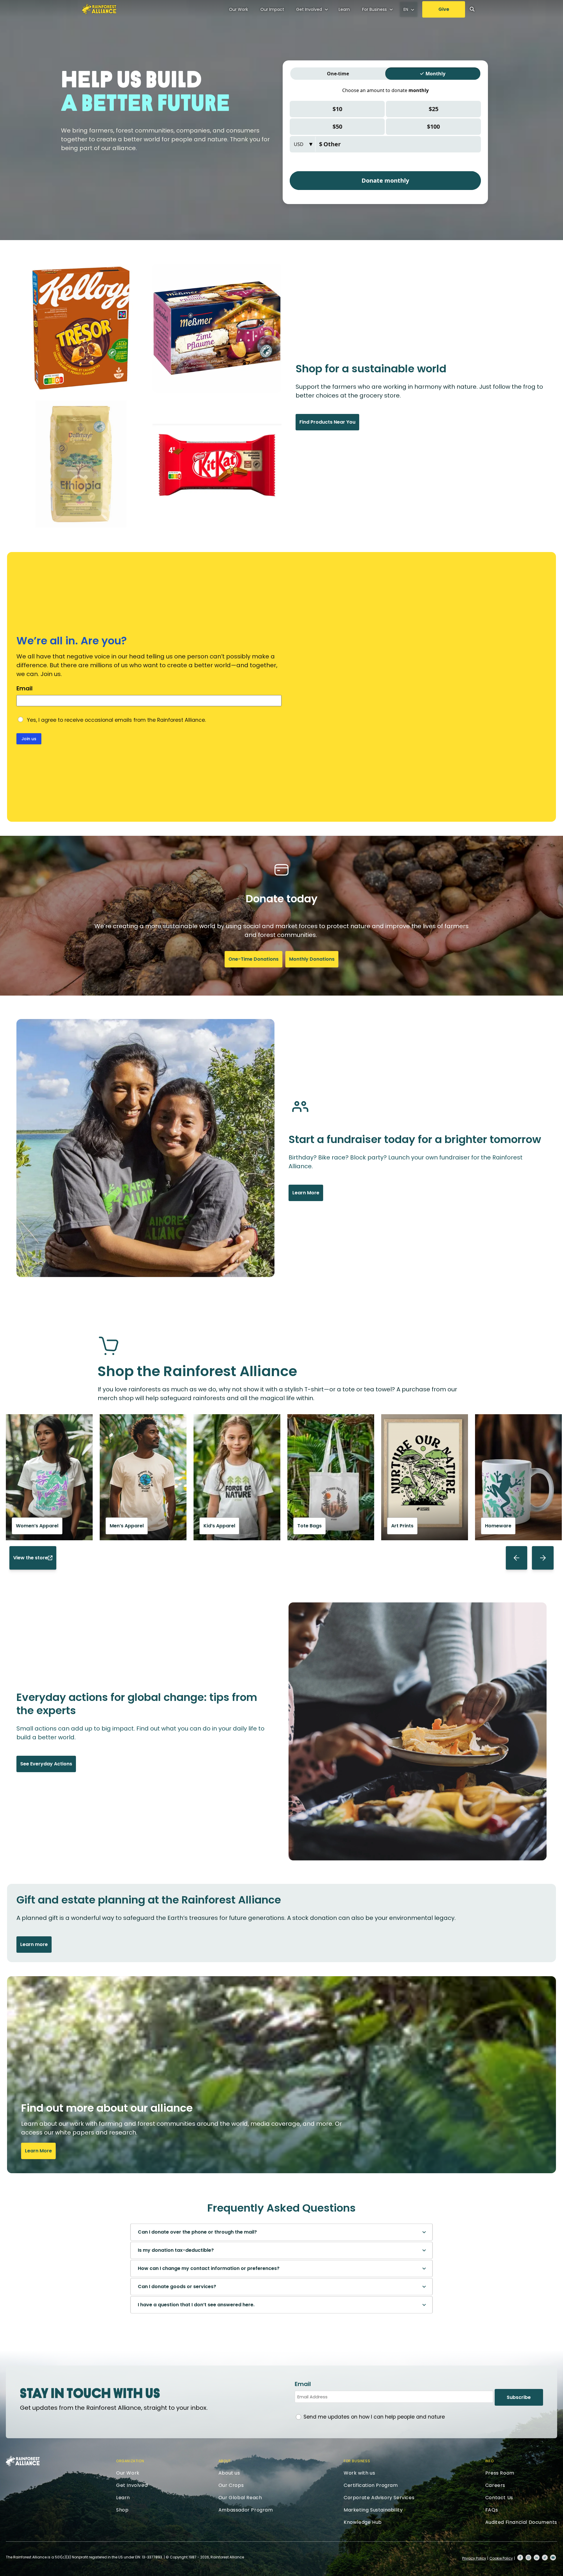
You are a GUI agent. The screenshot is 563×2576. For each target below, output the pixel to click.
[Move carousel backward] (517, 1558)
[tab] (281, 2232)
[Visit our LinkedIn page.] (537, 2558)
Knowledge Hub (363, 2522)
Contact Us (499, 2498)
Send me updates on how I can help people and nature (374, 2417)
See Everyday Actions (46, 1764)
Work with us (359, 2473)
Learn (344, 9)
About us (229, 2473)
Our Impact (272, 9)
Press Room (500, 2473)
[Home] (99, 9)
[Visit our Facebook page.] (520, 2558)
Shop (122, 2510)
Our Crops (231, 2485)
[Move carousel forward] (543, 1558)
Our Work (239, 9)
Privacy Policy (474, 2558)
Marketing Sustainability (373, 2510)
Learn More (306, 1193)
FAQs (492, 2510)
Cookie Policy (501, 2558)
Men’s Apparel (127, 1526)
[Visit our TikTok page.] (545, 2558)
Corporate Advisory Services (379, 2498)
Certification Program (371, 2485)
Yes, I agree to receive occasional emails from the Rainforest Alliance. (116, 720)
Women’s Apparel (37, 1526)
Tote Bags (310, 1526)
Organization (130, 2461)
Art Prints (402, 1526)
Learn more (34, 1944)
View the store (30, 1558)
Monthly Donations (312, 959)
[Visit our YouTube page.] (553, 2558)
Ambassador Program (246, 2510)
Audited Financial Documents (521, 2522)
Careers (495, 2485)
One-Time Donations (253, 959)
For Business (374, 9)
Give (444, 9)
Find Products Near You (327, 422)
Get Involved (309, 9)
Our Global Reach (240, 2498)
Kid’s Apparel (219, 1526)
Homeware (498, 1526)
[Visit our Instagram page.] (528, 2558)
